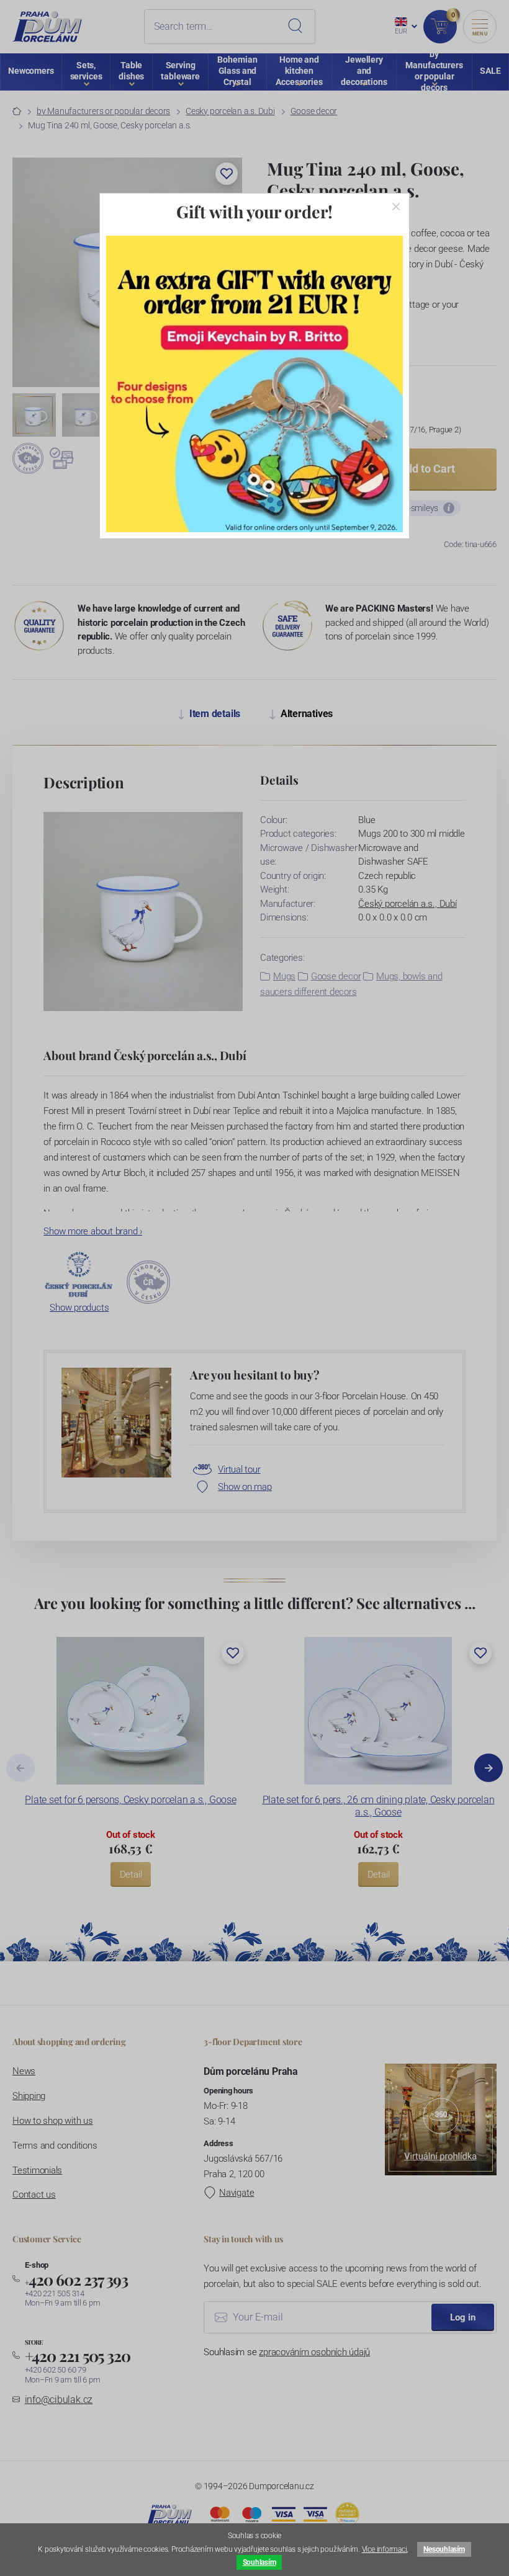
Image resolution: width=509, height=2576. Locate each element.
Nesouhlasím (444, 2549)
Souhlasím (259, 2562)
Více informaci (385, 2549)
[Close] (396, 207)
